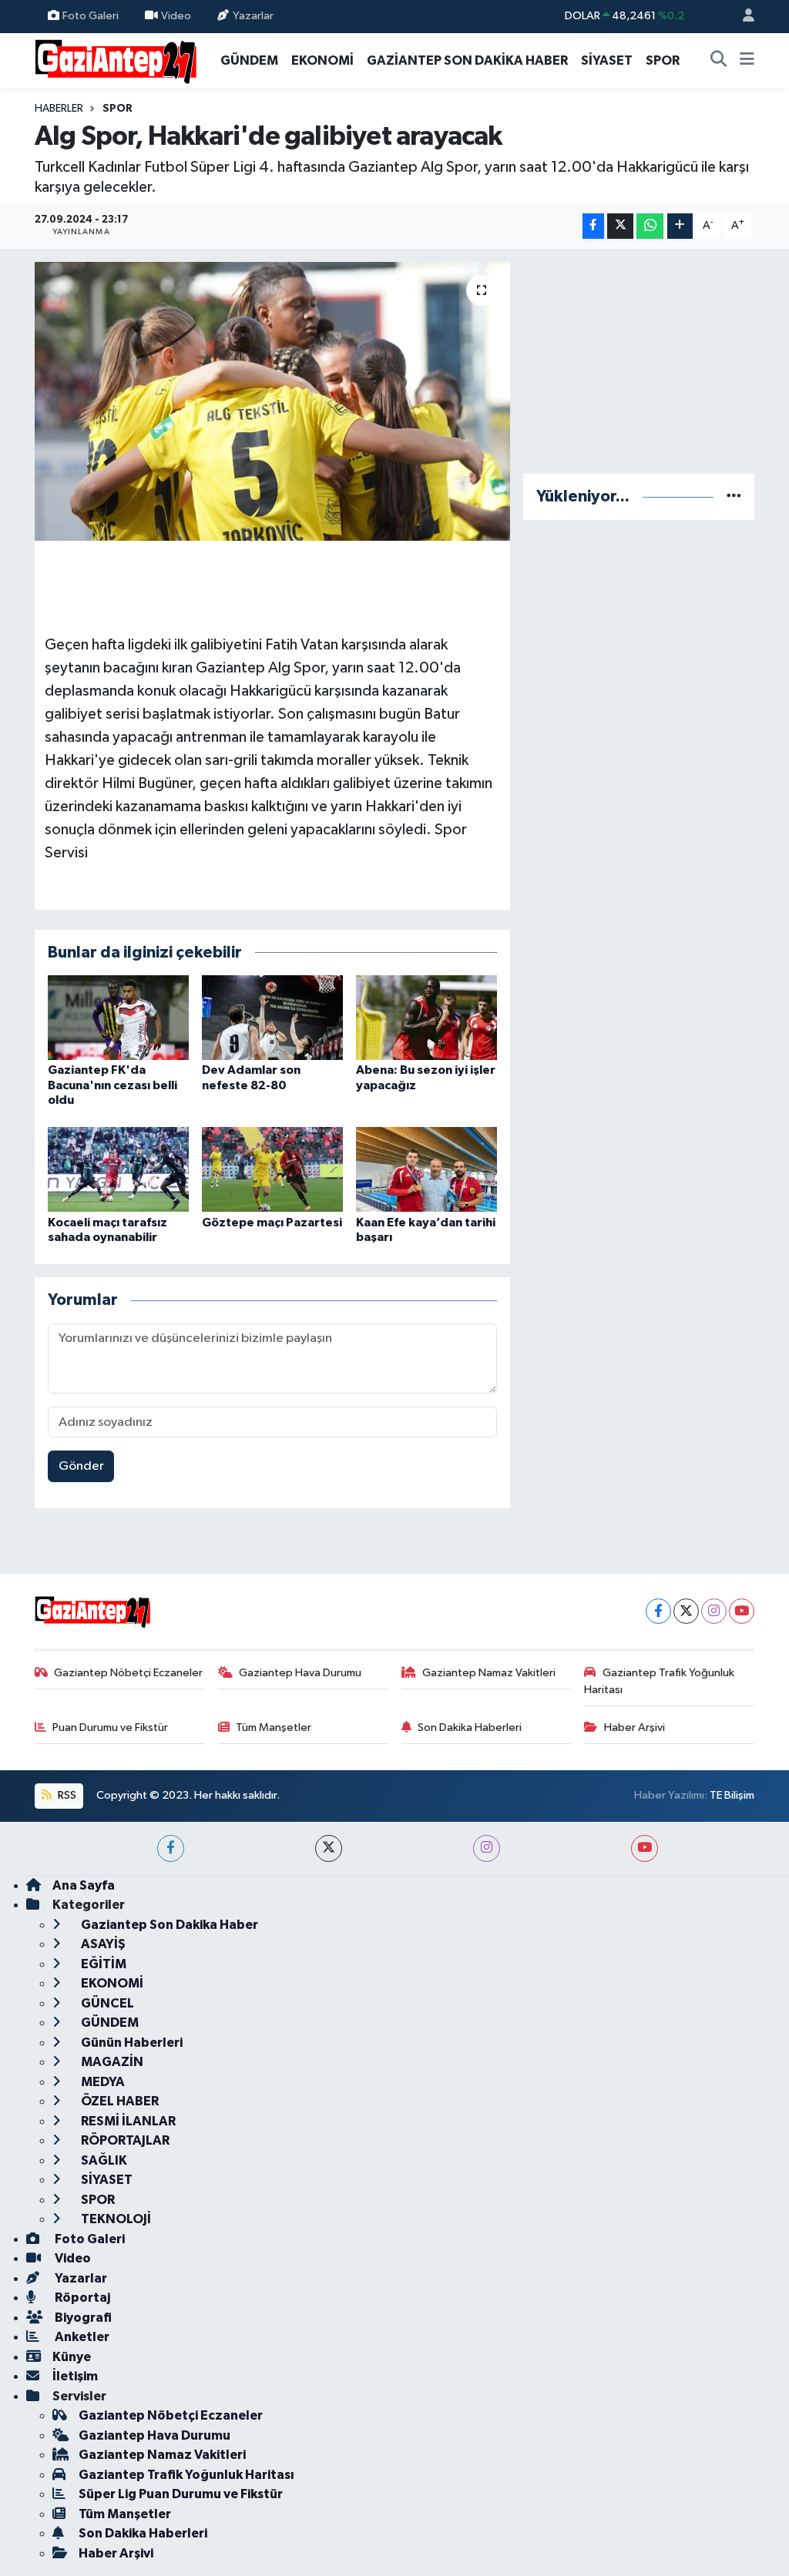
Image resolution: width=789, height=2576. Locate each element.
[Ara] (719, 61)
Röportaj (81, 2298)
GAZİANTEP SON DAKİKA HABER (467, 60)
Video (176, 16)
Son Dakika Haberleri (470, 1727)
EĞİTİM (102, 1964)
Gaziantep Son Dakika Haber (168, 1925)
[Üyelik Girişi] (742, 17)
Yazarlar (253, 16)
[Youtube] (742, 1611)
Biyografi (82, 2318)
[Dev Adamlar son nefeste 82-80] (272, 1017)
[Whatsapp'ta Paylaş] (650, 226)
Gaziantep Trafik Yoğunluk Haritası (659, 1681)
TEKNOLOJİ (115, 2219)
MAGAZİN (111, 2062)
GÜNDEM (249, 60)
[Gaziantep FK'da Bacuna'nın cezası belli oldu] (118, 1017)
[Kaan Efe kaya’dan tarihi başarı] (426, 1169)
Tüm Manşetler (274, 1727)
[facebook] (171, 1848)
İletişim (75, 2376)
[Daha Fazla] (680, 226)
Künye (72, 2357)
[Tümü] (734, 496)
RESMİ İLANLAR (127, 2121)
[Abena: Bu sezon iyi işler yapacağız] (426, 1017)
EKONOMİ (322, 60)
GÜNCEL (106, 2003)
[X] (686, 1611)
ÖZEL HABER (119, 2101)
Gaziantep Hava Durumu (300, 1673)
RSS (66, 1795)
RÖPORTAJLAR (124, 2140)
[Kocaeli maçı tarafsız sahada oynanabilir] (118, 1169)
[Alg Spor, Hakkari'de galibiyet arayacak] (272, 401)
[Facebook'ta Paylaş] (593, 226)
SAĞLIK (103, 2160)
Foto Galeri (91, 16)
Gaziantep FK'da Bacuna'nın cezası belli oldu (112, 1085)
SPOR (663, 60)
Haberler (59, 109)
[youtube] (645, 1848)
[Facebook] (658, 1611)
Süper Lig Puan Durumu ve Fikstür (181, 2494)
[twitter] (329, 1848)
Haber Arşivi (635, 1727)
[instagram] (487, 1848)
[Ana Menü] (747, 61)
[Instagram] (714, 1611)
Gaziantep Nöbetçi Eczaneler (128, 1673)
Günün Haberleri (131, 2043)
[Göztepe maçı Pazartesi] (272, 1169)
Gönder (81, 1466)
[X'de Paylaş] (620, 226)
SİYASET (607, 60)
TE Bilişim (732, 1795)
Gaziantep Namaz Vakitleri (489, 1673)
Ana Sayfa (84, 1885)
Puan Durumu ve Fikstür (110, 1727)
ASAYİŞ (102, 1944)
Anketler (81, 2337)
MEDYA (102, 2082)
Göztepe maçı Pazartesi (272, 1223)
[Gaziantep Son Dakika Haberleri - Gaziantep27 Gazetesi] (116, 60)
